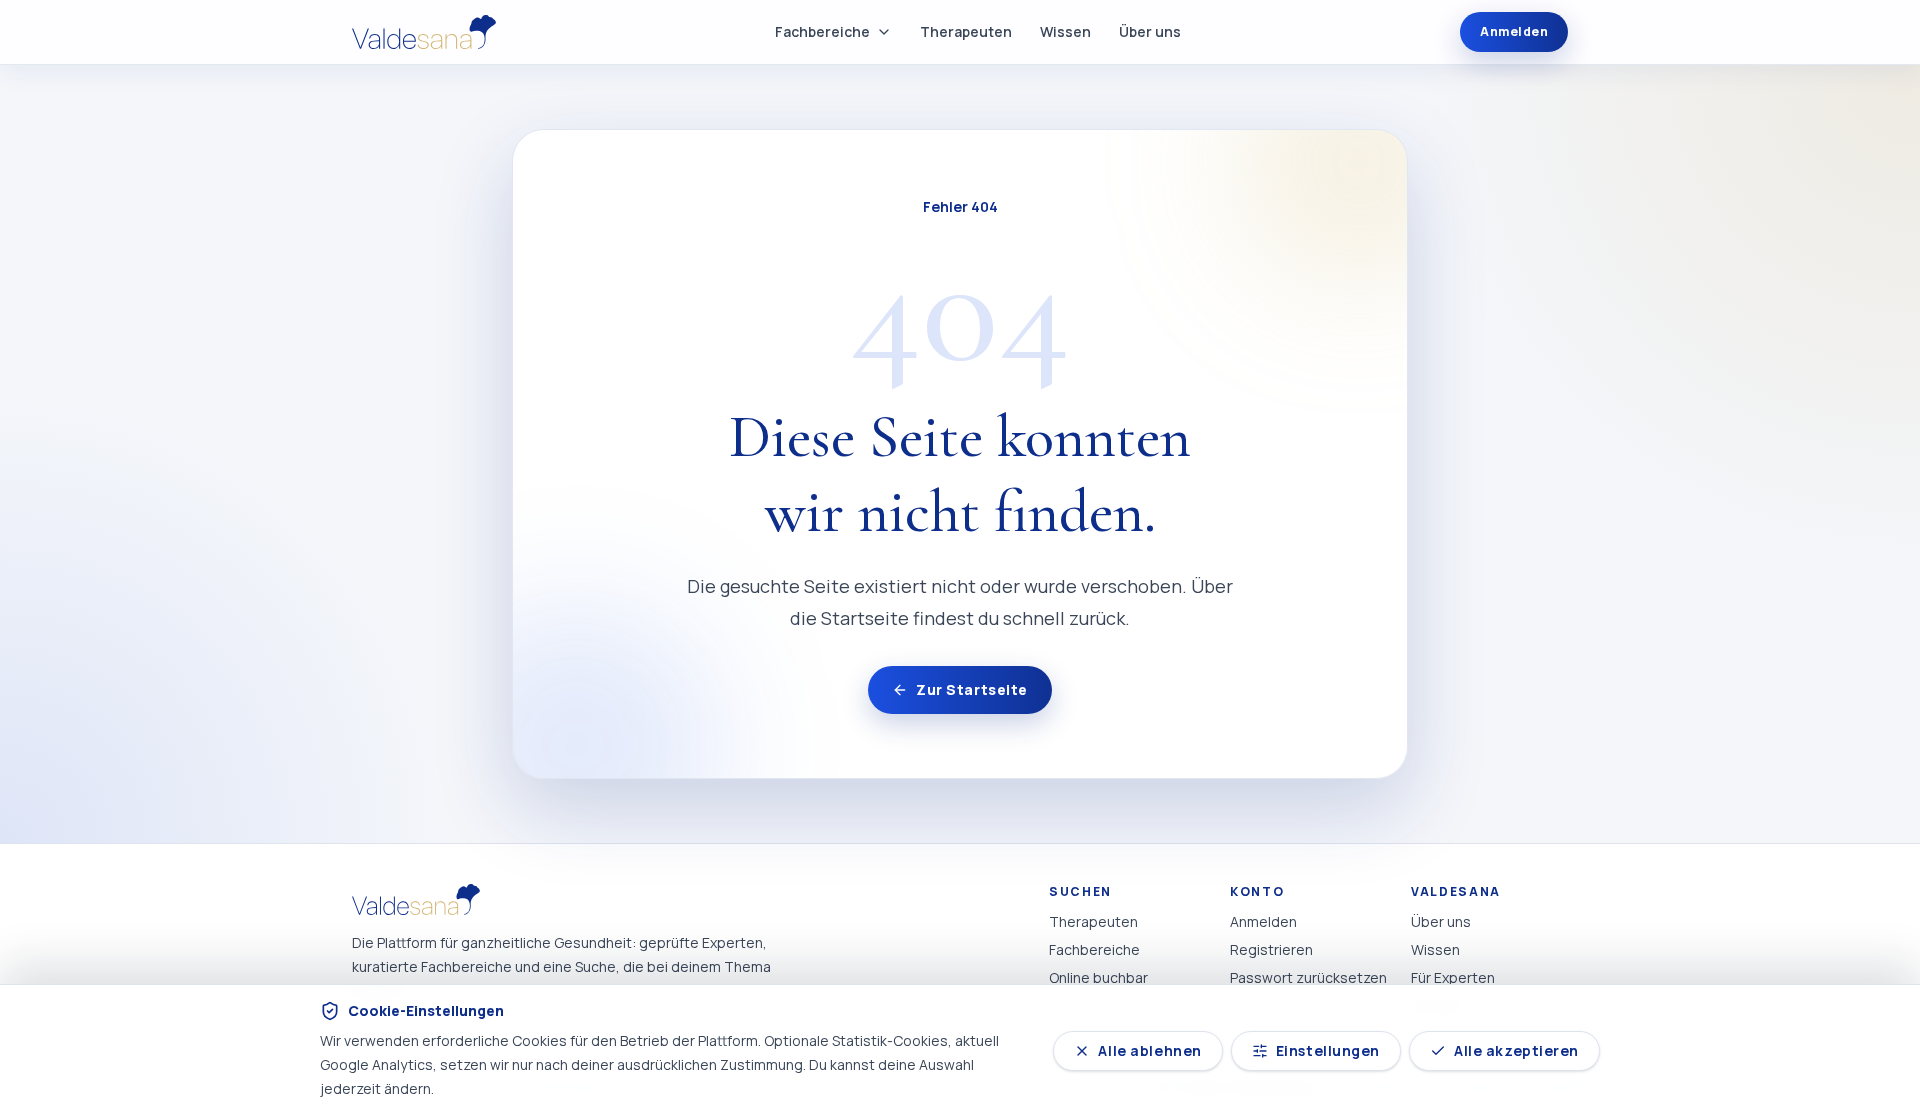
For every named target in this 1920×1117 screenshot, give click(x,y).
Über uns (1150, 31)
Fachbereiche (822, 31)
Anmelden (1514, 31)
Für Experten (1453, 977)
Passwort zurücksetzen (1308, 977)
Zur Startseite (972, 689)
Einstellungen (1328, 1050)
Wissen (1065, 31)
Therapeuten (966, 31)
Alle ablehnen (1149, 1050)
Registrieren (1271, 949)
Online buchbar (1098, 977)
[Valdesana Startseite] (424, 32)
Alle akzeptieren (1516, 1050)
